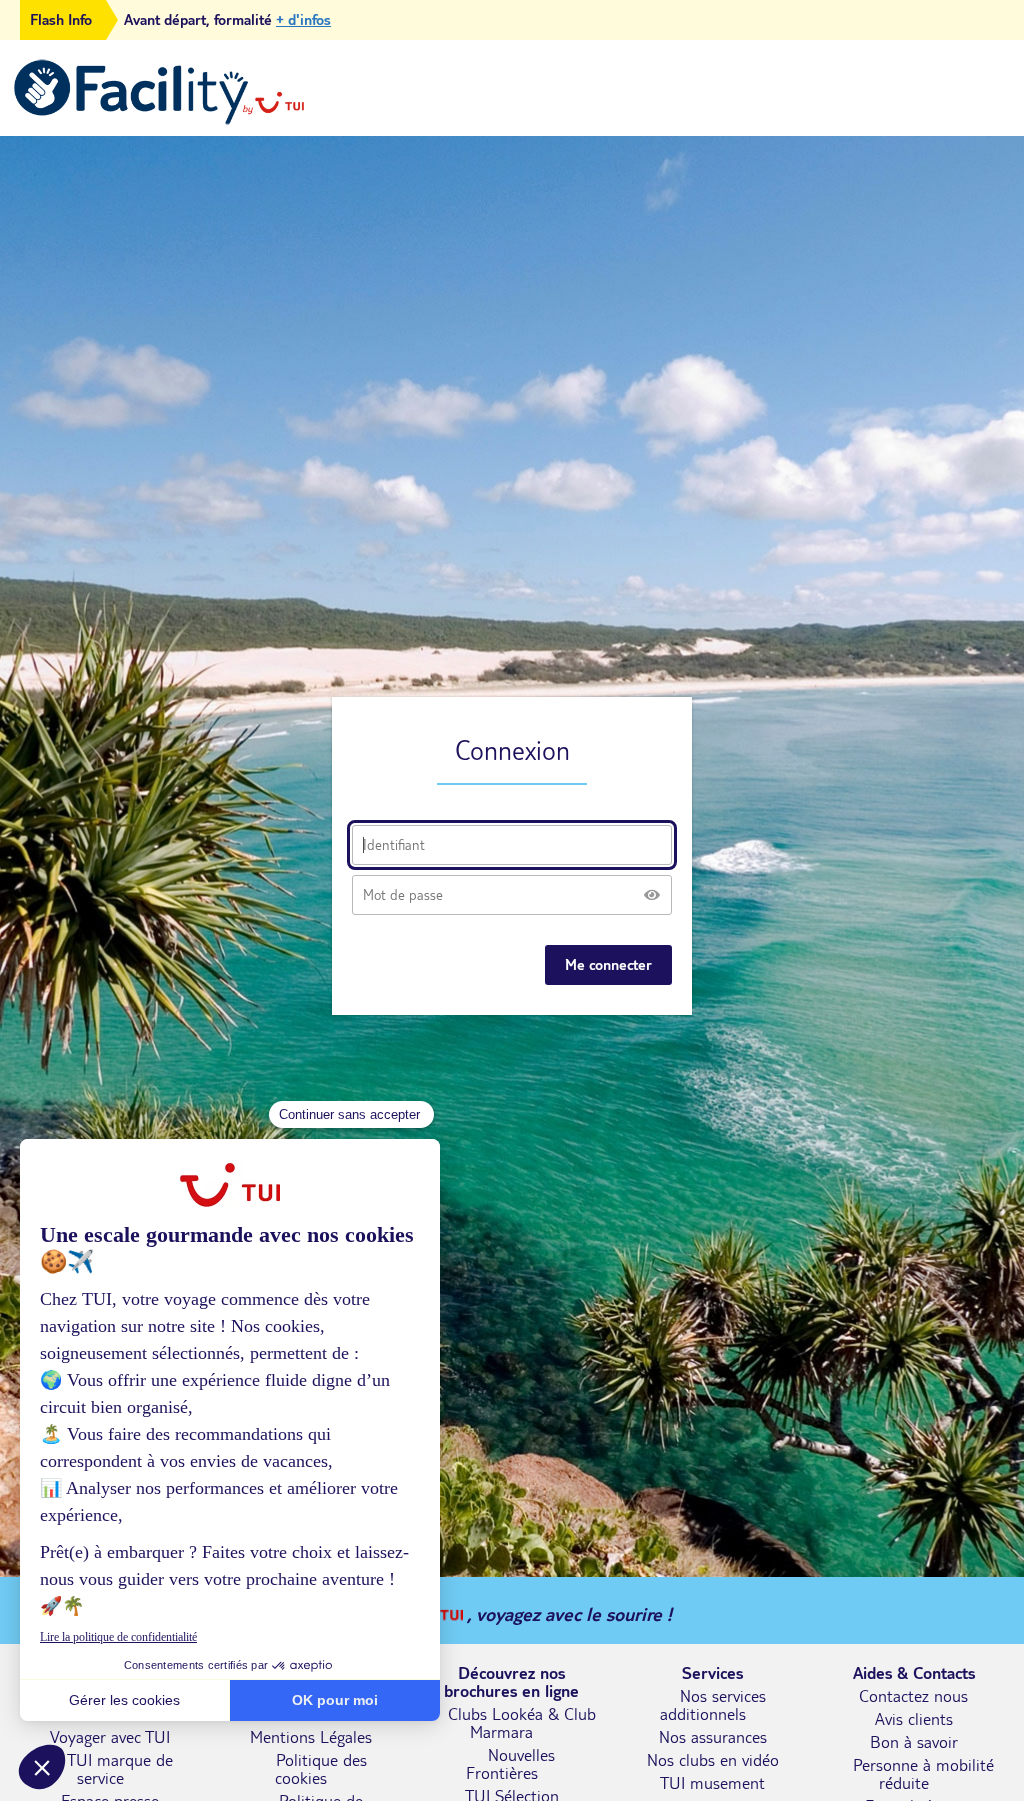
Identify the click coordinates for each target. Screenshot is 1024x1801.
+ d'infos (303, 20)
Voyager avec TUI (110, 1737)
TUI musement (712, 1783)
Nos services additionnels (713, 1705)
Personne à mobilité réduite (923, 1774)
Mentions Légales (311, 1737)
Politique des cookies (321, 1769)
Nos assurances (713, 1737)
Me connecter (608, 965)
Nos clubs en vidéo (713, 1760)
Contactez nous (913, 1696)
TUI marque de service (120, 1769)
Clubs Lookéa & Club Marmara (522, 1723)
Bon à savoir (914, 1742)
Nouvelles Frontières (511, 1764)
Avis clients (914, 1719)
